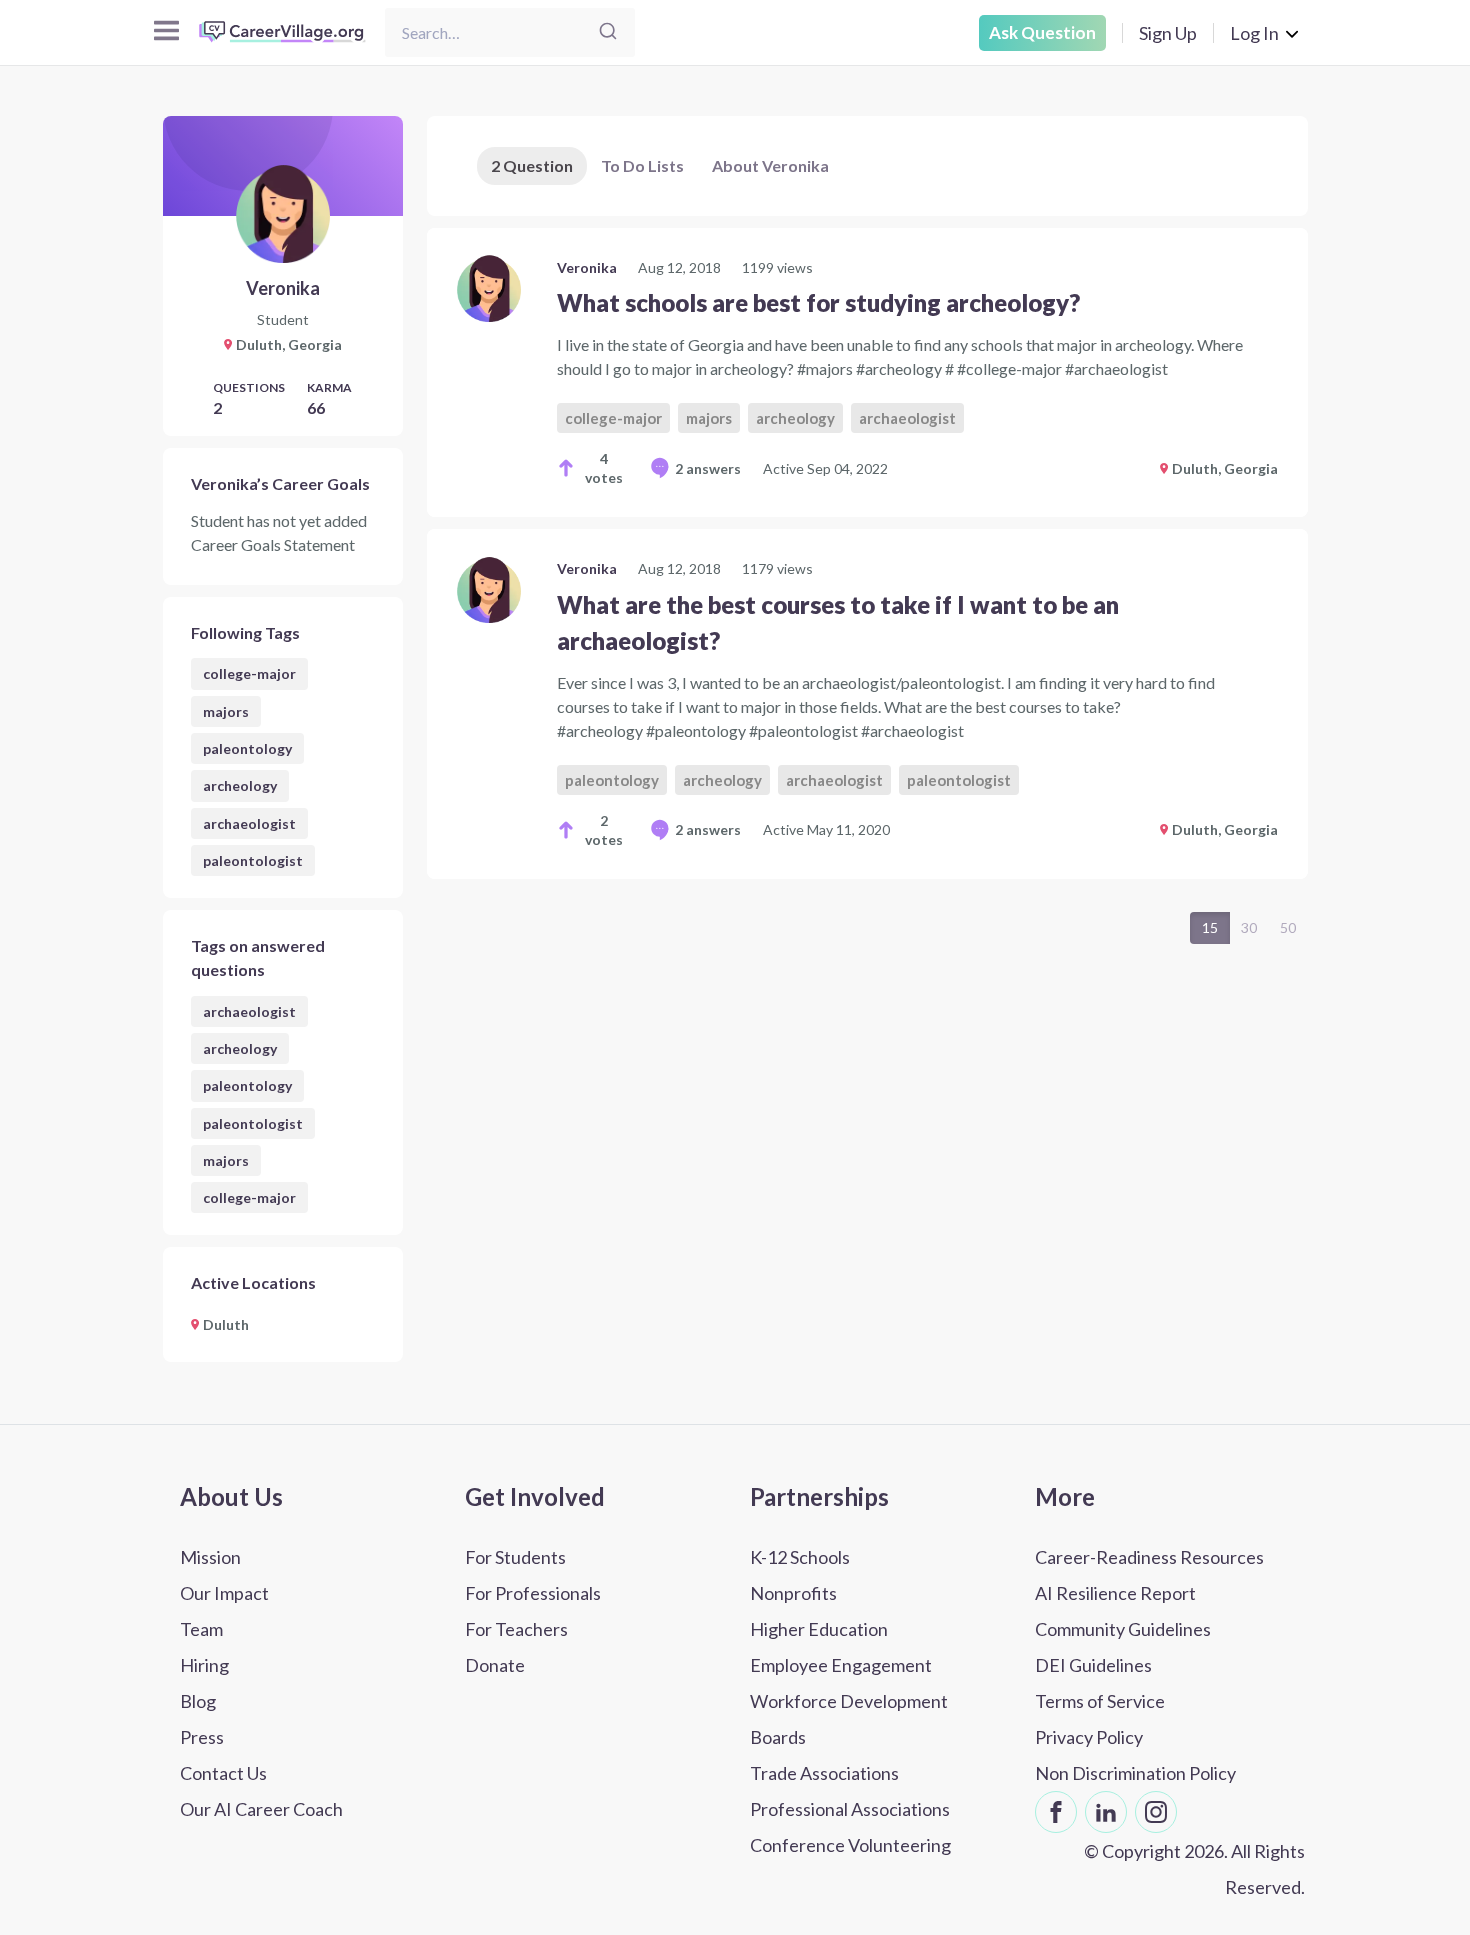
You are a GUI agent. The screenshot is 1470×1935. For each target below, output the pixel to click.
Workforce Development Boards (849, 1719)
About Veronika (770, 165)
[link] (867, 372)
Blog (198, 1701)
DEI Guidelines (1093, 1665)
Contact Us (223, 1773)
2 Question (532, 165)
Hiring (204, 1665)
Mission (210, 1557)
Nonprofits (793, 1593)
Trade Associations (824, 1773)
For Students (515, 1557)
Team (201, 1629)
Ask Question (1042, 32)
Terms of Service (1100, 1701)
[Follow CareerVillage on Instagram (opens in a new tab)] (1156, 1812)
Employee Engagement (841, 1665)
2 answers (708, 468)
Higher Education (819, 1629)
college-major (249, 673)
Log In (1254, 33)
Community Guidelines (1123, 1629)
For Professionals (533, 1593)
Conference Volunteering (850, 1845)
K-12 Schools (800, 1557)
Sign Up (1168, 33)
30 (1249, 927)
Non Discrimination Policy (1135, 1773)
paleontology (247, 748)
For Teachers (516, 1629)
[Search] (608, 32)
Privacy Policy (1089, 1737)
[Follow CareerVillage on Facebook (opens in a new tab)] (1056, 1812)
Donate (495, 1665)
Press (202, 1737)
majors (226, 711)
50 (1288, 927)
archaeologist (249, 823)
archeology (240, 785)
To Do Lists (642, 165)
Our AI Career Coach (261, 1809)
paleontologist (253, 860)
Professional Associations (850, 1809)
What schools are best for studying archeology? (818, 302)
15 (1210, 927)
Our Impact (224, 1593)
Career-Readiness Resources (1149, 1557)
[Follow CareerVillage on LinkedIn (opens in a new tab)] (1106, 1812)
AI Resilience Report (1115, 1593)
